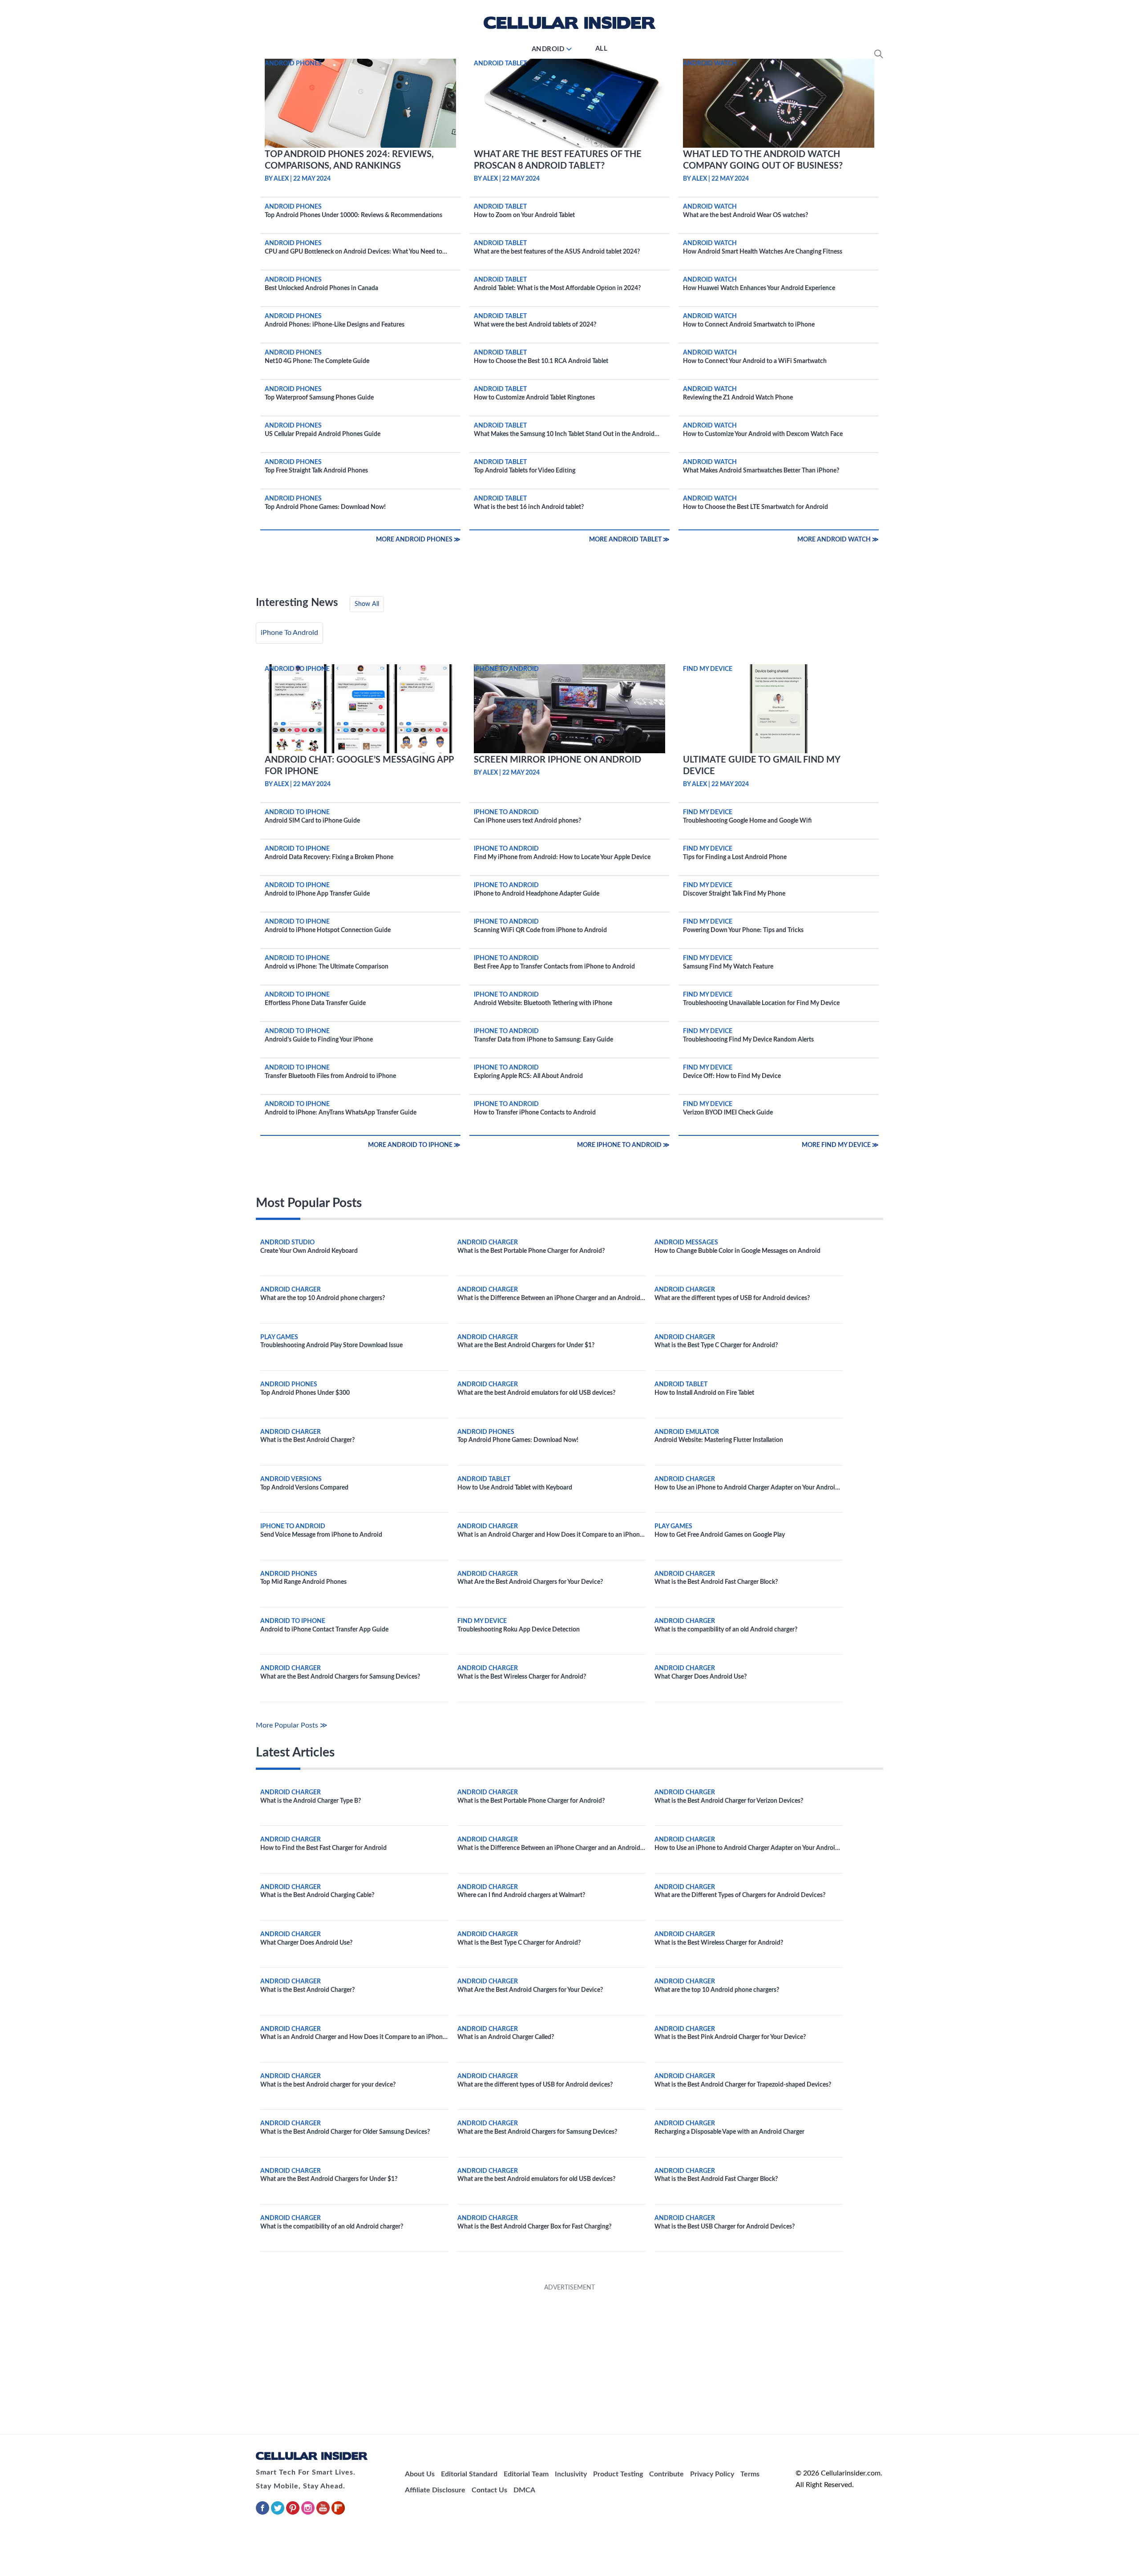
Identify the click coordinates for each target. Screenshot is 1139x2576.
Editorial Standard (469, 2474)
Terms (750, 2474)
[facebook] (263, 2513)
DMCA (524, 2490)
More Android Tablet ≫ (629, 540)
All (602, 49)
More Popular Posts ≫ (292, 1725)
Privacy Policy (712, 2474)
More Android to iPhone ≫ (414, 1145)
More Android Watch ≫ (838, 540)
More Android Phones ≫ (418, 540)
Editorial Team (526, 2474)
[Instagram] (309, 2513)
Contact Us (489, 2490)
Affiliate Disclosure (435, 2490)
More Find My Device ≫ (840, 1145)
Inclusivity (571, 2474)
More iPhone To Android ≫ (623, 1145)
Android (548, 49)
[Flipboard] (338, 2513)
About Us (420, 2474)
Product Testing (618, 2474)
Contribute (666, 2474)
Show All (367, 604)
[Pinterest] (294, 2513)
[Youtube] (324, 2513)
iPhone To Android (289, 633)
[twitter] (279, 2513)
